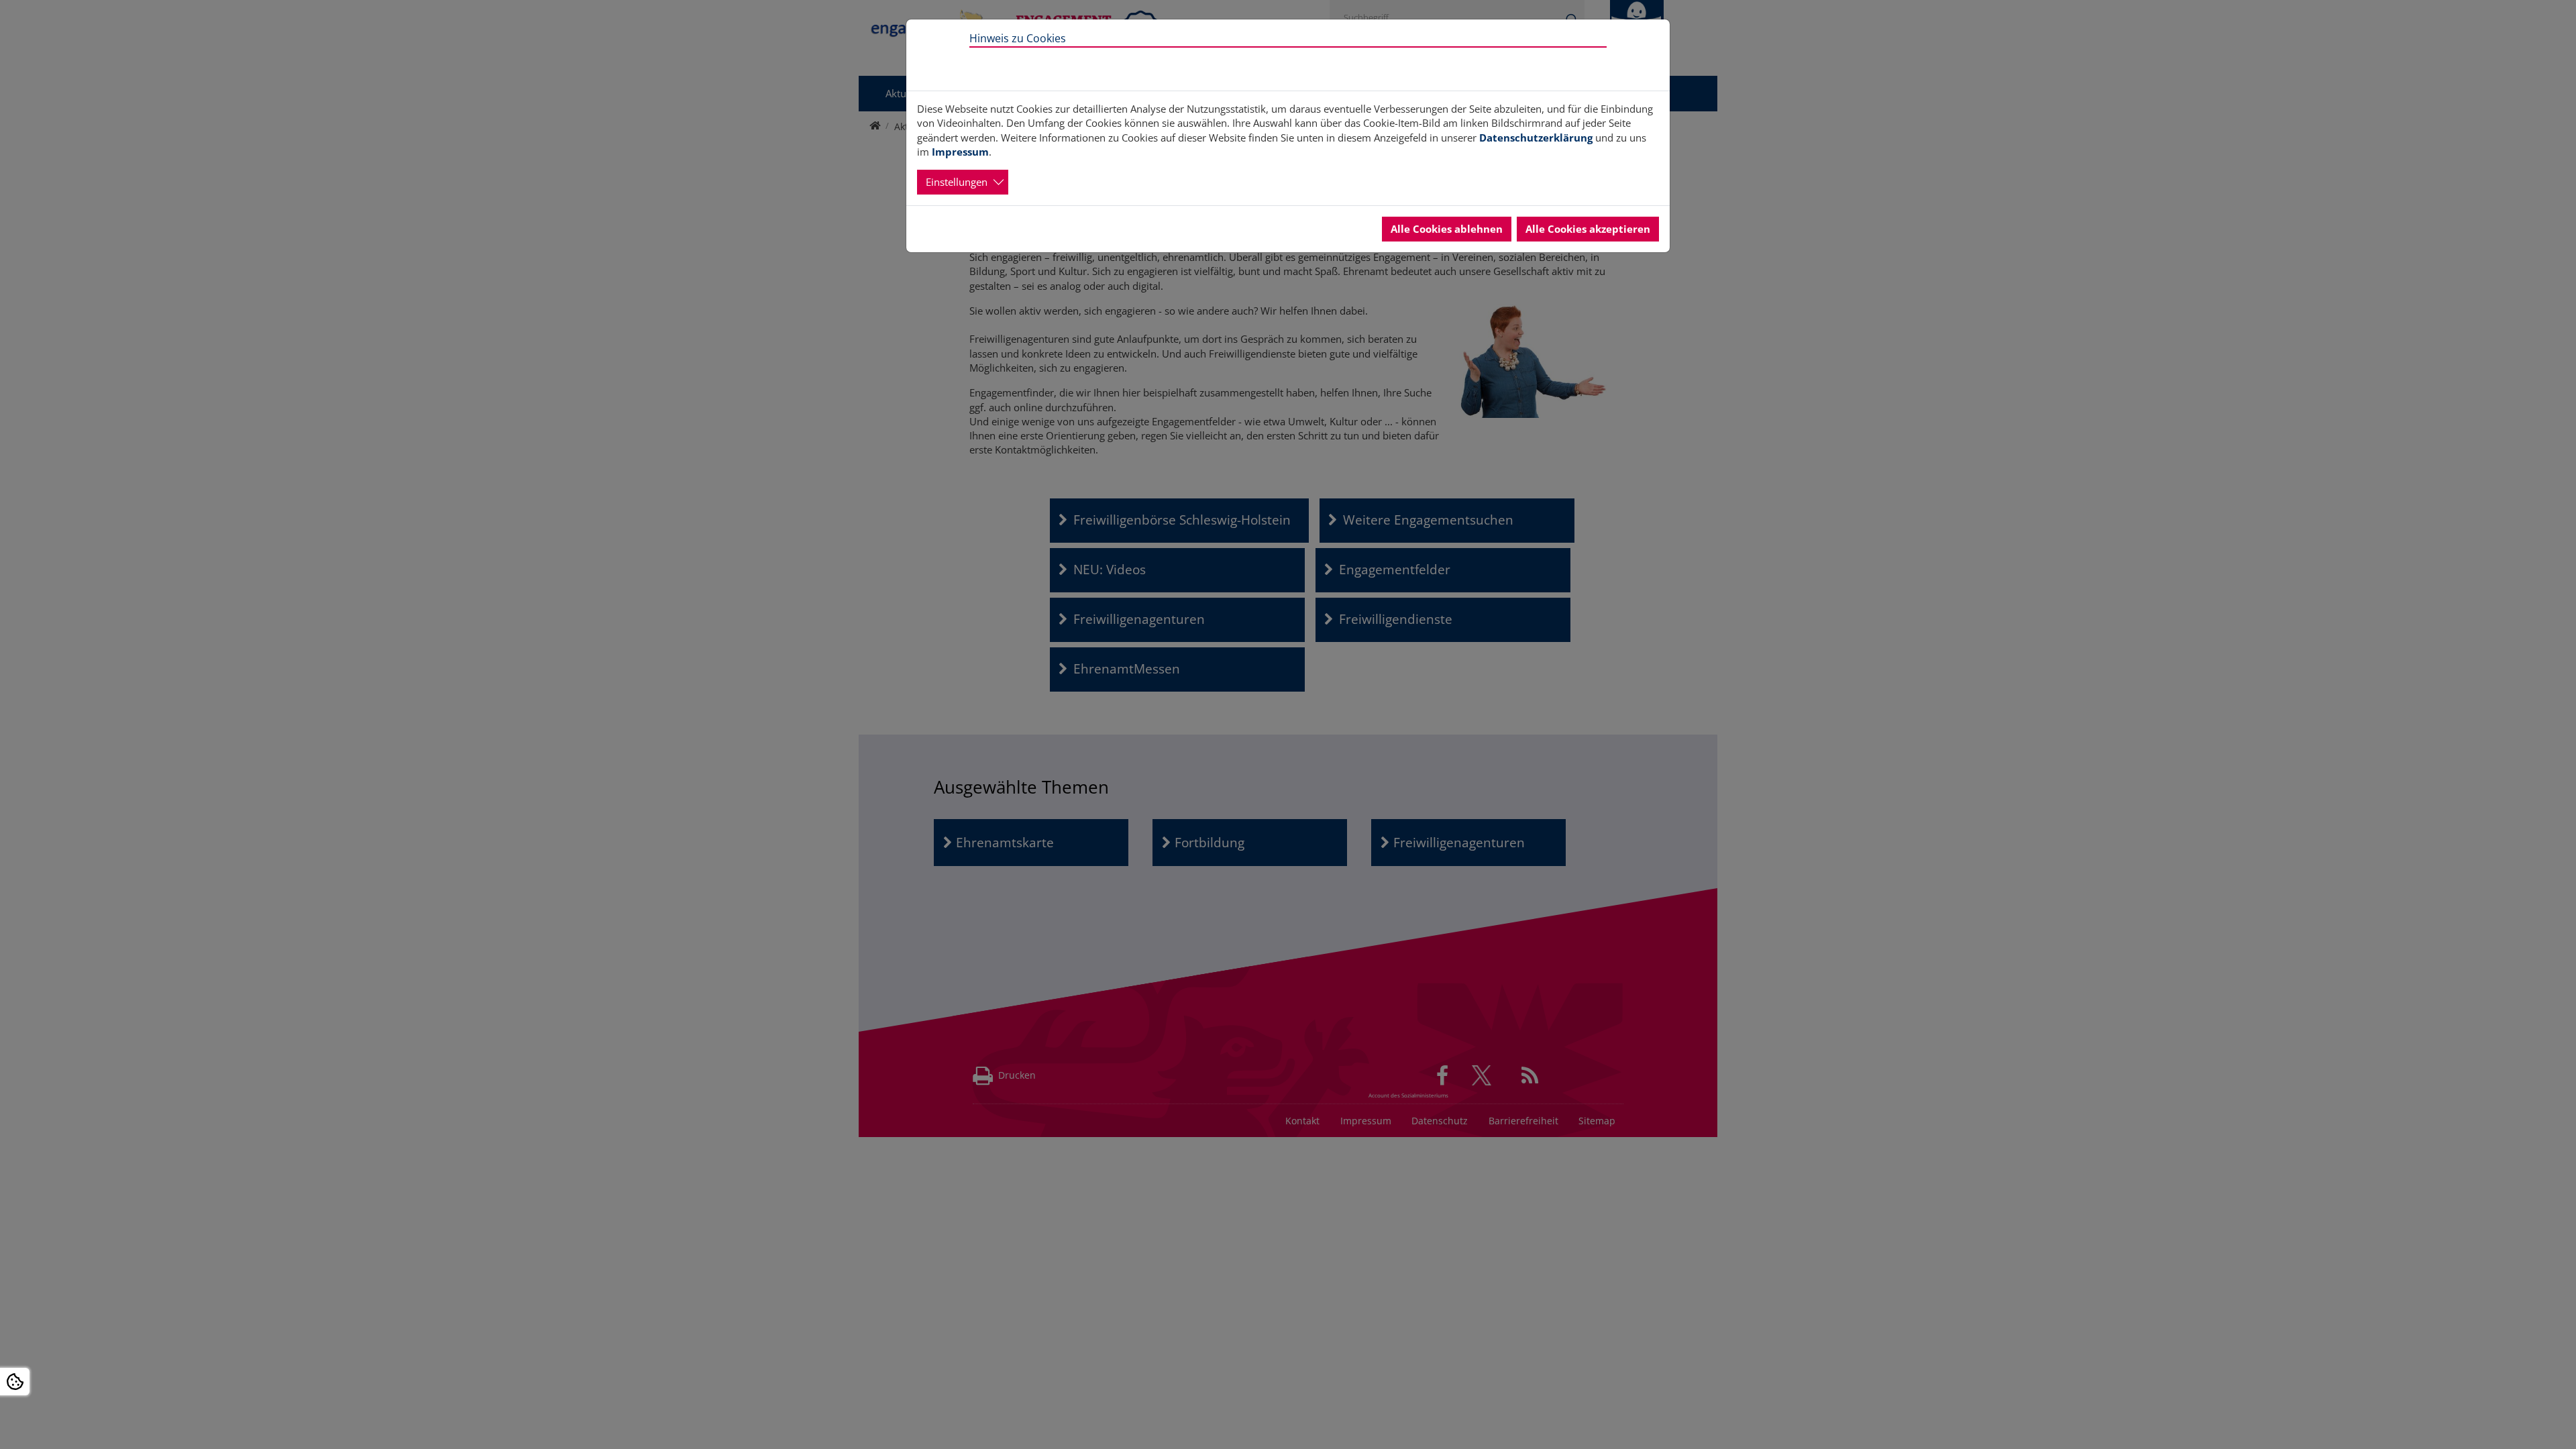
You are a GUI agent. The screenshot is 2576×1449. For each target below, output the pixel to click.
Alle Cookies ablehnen (1447, 229)
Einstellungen (957, 182)
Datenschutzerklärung (1536, 138)
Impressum (960, 152)
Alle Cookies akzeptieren (1588, 229)
